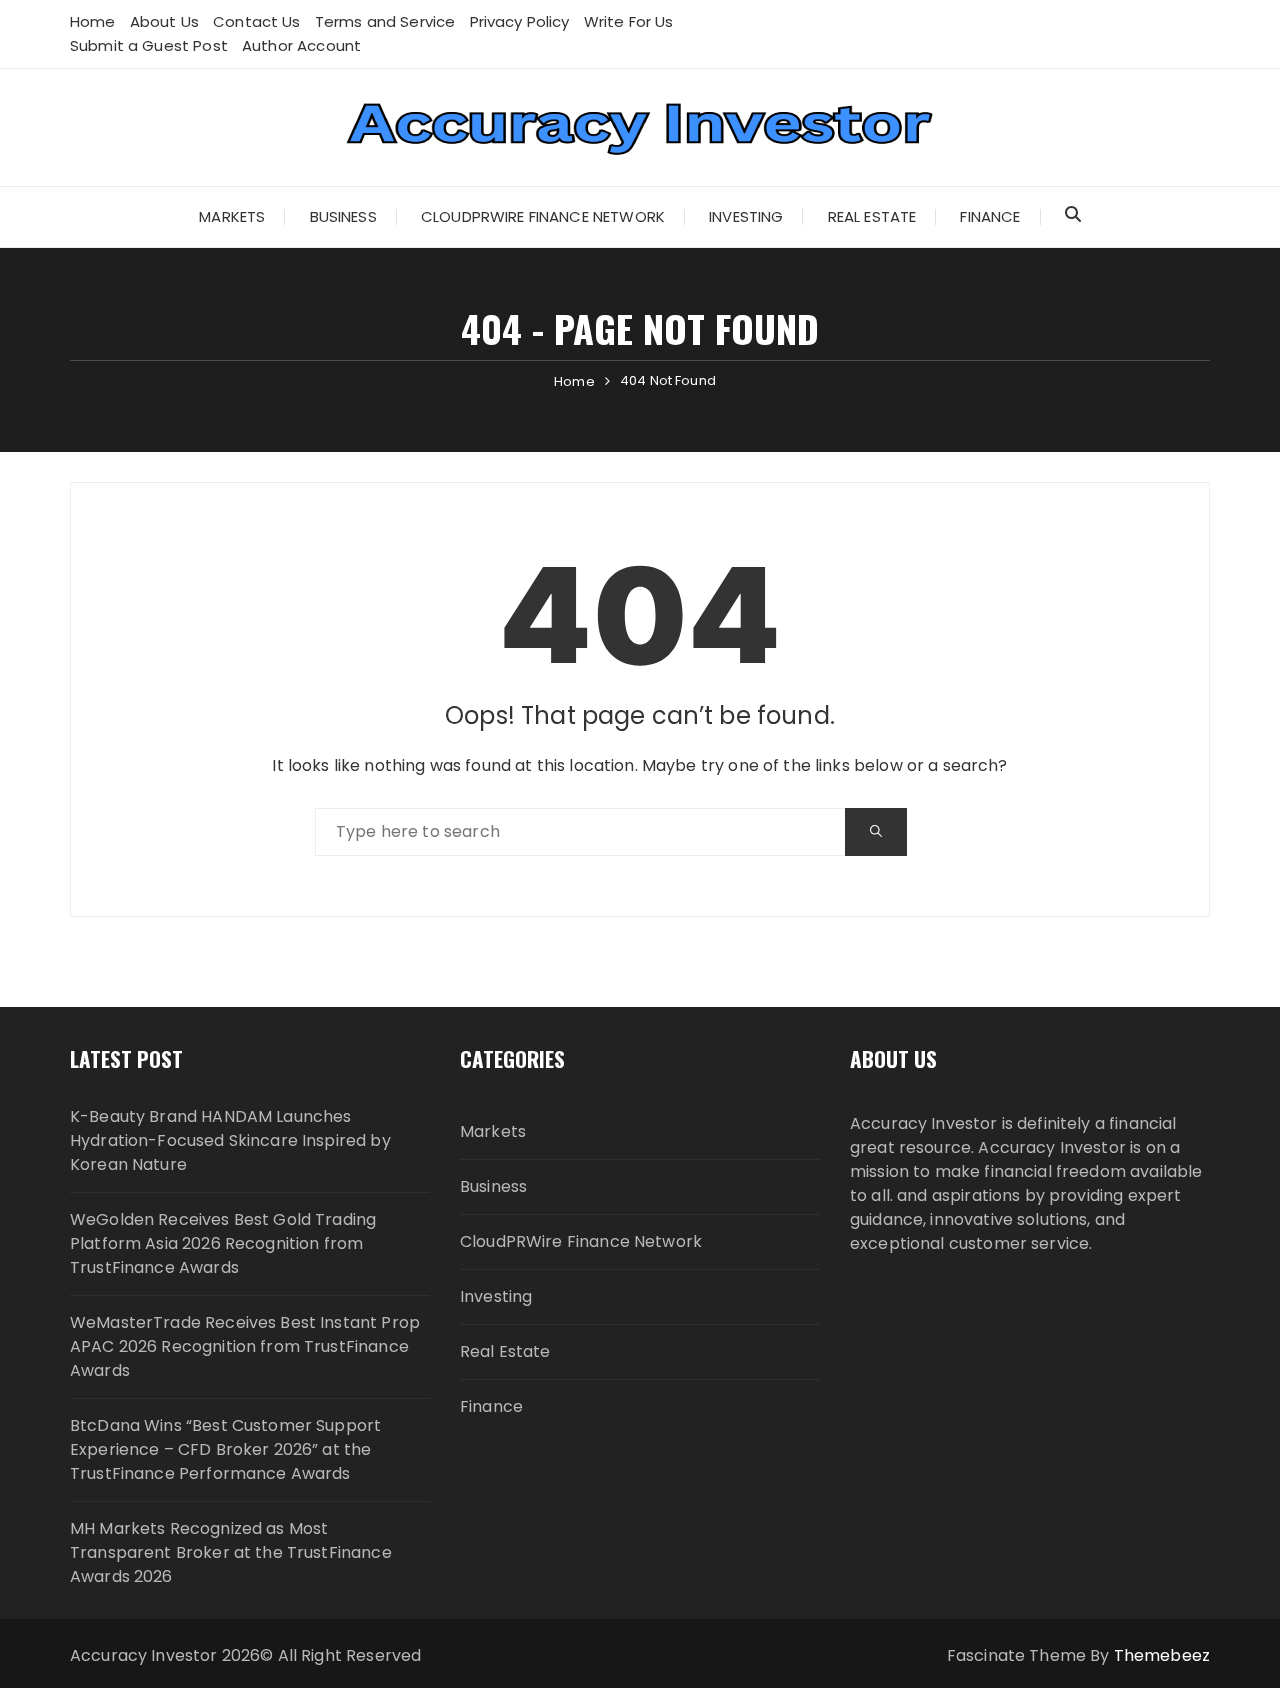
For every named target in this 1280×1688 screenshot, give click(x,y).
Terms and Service (385, 21)
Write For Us (629, 21)
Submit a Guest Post (149, 45)
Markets (232, 216)
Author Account (301, 45)
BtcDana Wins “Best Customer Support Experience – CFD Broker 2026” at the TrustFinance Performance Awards (225, 1449)
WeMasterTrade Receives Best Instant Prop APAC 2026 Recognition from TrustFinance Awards (245, 1346)
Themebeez (1162, 1655)
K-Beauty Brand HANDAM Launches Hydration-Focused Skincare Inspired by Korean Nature (230, 1140)
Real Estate (872, 216)
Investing (746, 216)
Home (93, 21)
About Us (164, 21)
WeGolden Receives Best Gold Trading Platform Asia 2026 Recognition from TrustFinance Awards (223, 1243)
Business (343, 216)
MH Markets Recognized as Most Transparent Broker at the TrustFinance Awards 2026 (231, 1552)
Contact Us (257, 21)
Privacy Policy (520, 21)
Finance (990, 216)
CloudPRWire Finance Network (543, 216)
